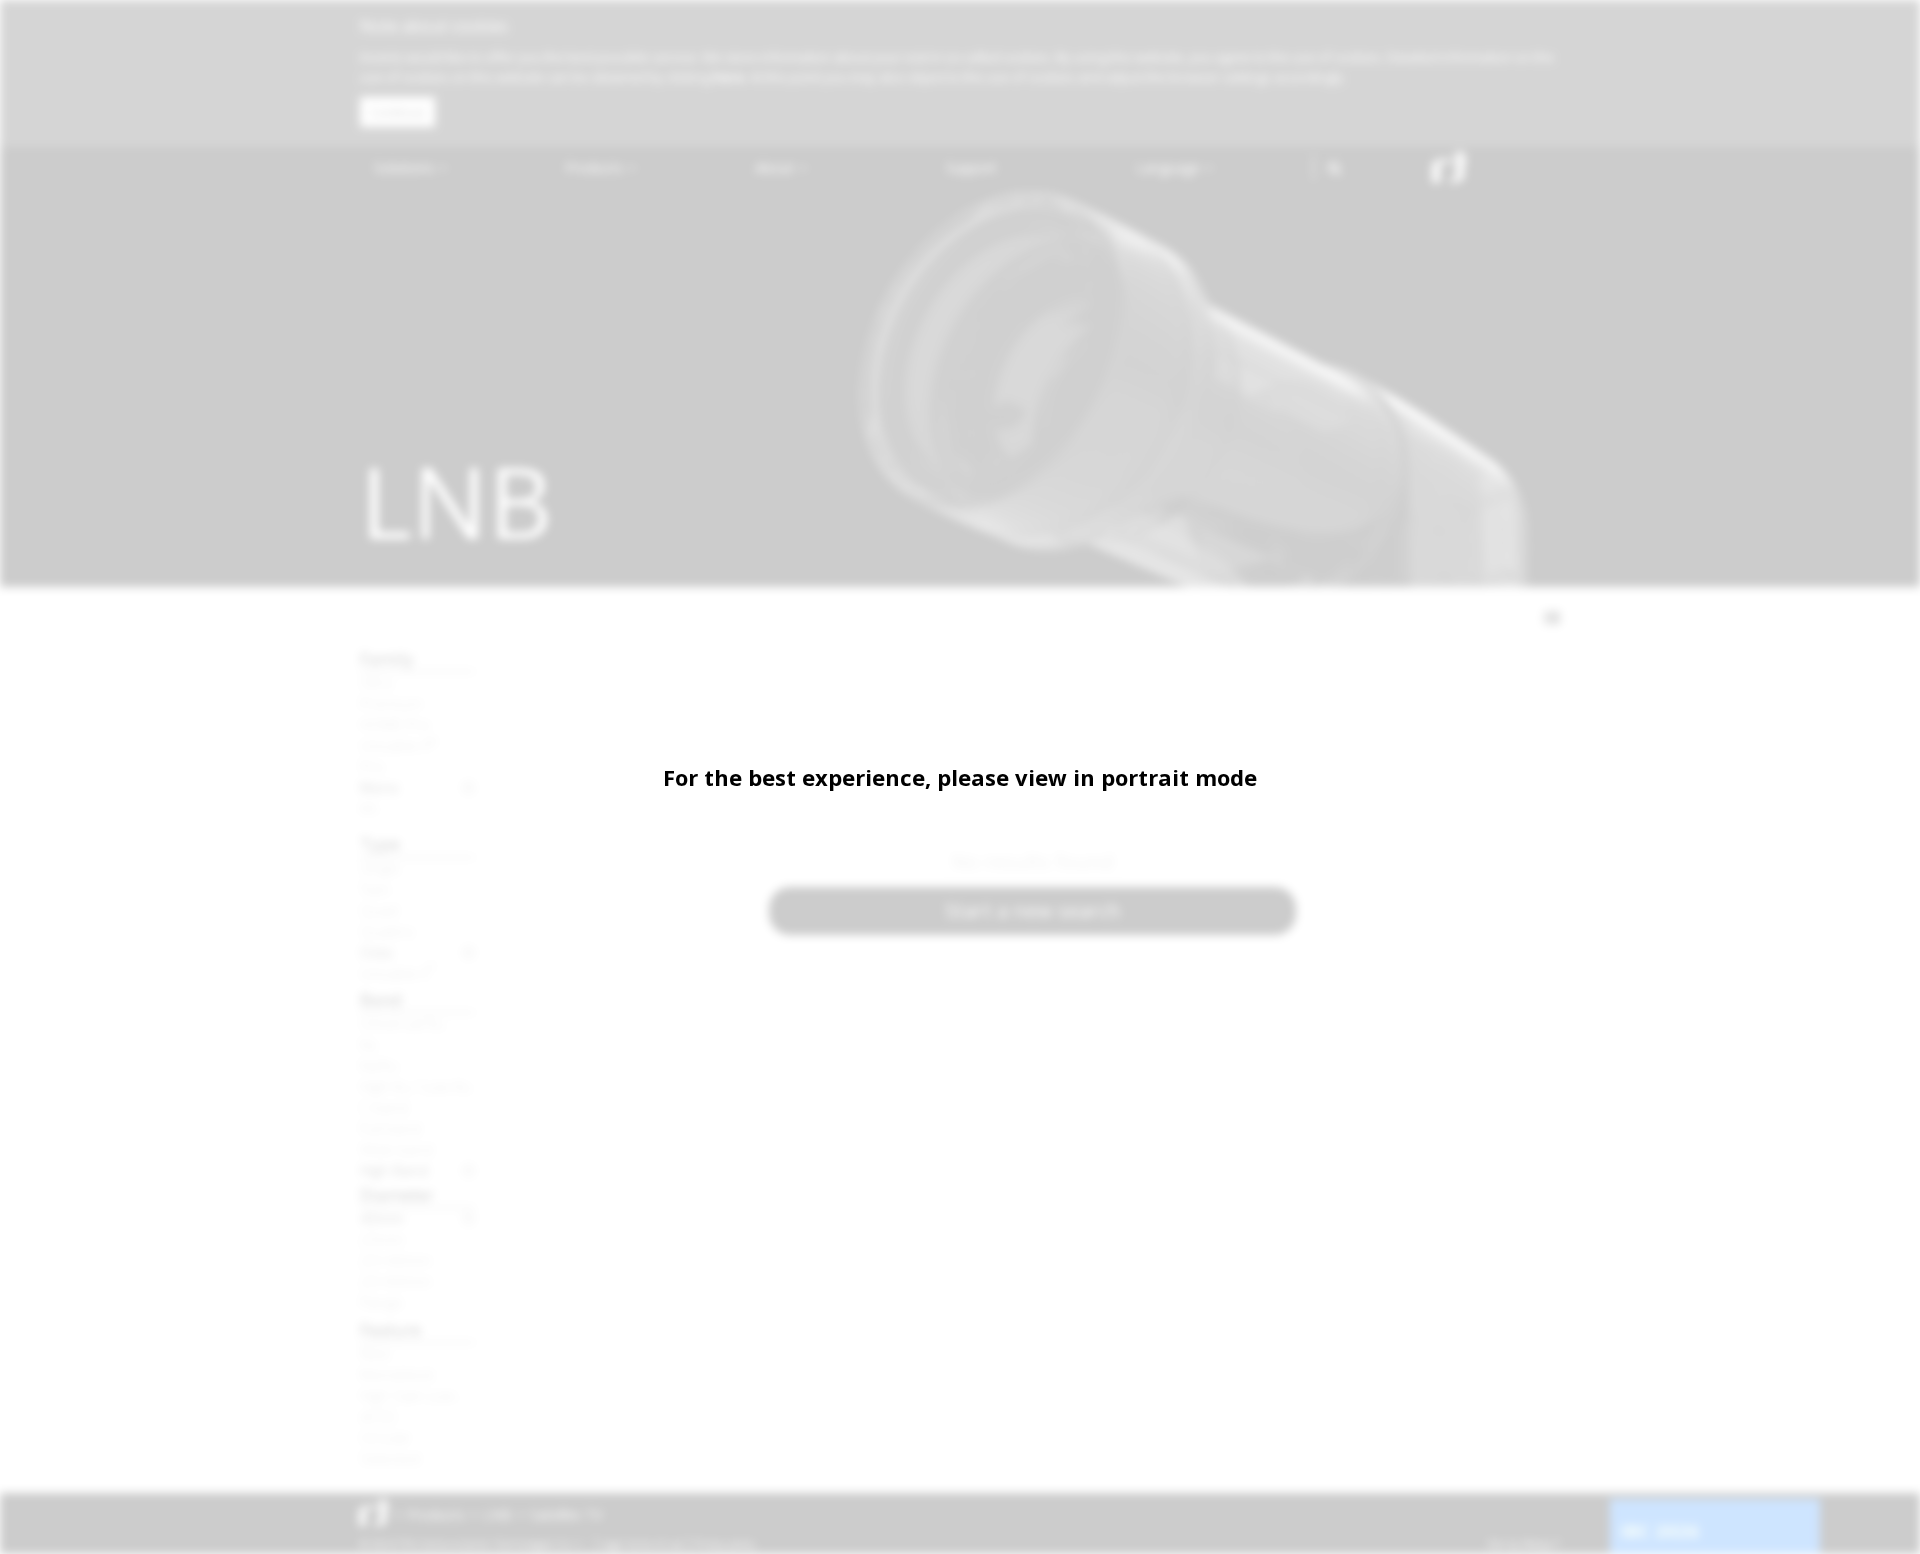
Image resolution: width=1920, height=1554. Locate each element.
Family (387, 658)
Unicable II (398, 745)
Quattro (387, 931)
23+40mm (395, 1260)
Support (971, 167)
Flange (381, 1302)
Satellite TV (566, 1514)
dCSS (378, 1416)
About (776, 167)
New (375, 1353)
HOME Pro (395, 724)
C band (384, 1107)
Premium (391, 703)
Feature (390, 1329)
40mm (382, 1218)
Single (380, 868)
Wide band (396, 1149)
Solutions (406, 167)
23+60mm (395, 1281)
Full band (390, 1128)
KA (368, 808)
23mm (382, 1239)
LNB (497, 1514)
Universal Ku (402, 1023)
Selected (390, 1458)
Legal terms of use (642, 1544)
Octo (376, 952)
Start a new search (1033, 910)
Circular (385, 1437)
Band (381, 999)
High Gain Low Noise (417, 1395)
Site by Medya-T (1523, 1544)
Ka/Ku (379, 1065)
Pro (372, 766)
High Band (394, 1170)
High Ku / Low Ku (415, 1086)
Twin (375, 889)
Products (596, 167)
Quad (379, 910)
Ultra (376, 682)
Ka (368, 1044)
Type (380, 843)
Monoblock (397, 1374)
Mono (379, 787)
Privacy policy (724, 1544)
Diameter (397, 1194)
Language (1170, 167)
